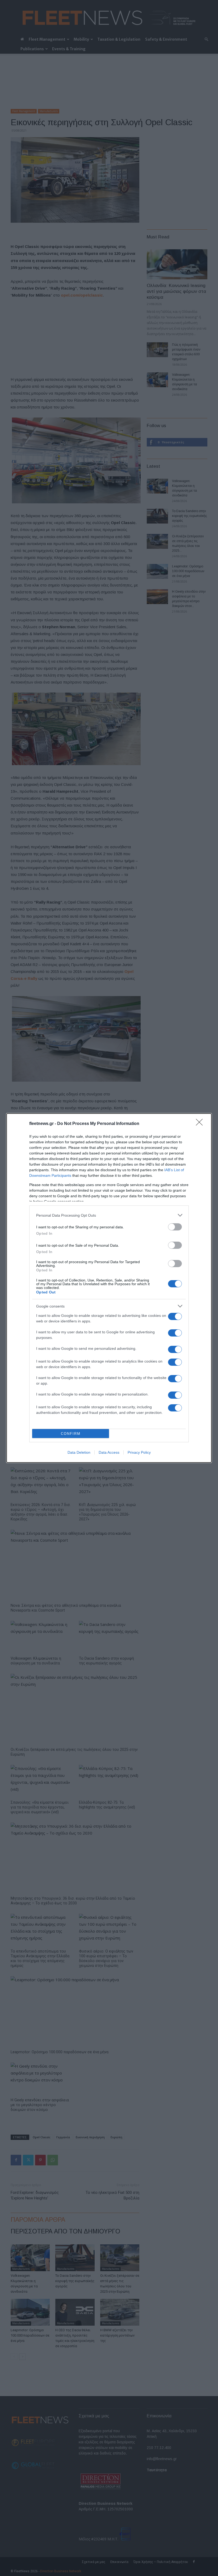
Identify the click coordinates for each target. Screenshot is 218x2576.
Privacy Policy (139, 1452)
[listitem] (109, 1215)
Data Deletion (79, 1452)
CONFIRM (71, 1434)
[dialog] (109, 1288)
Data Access (109, 1452)
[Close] (201, 1124)
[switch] (175, 1227)
